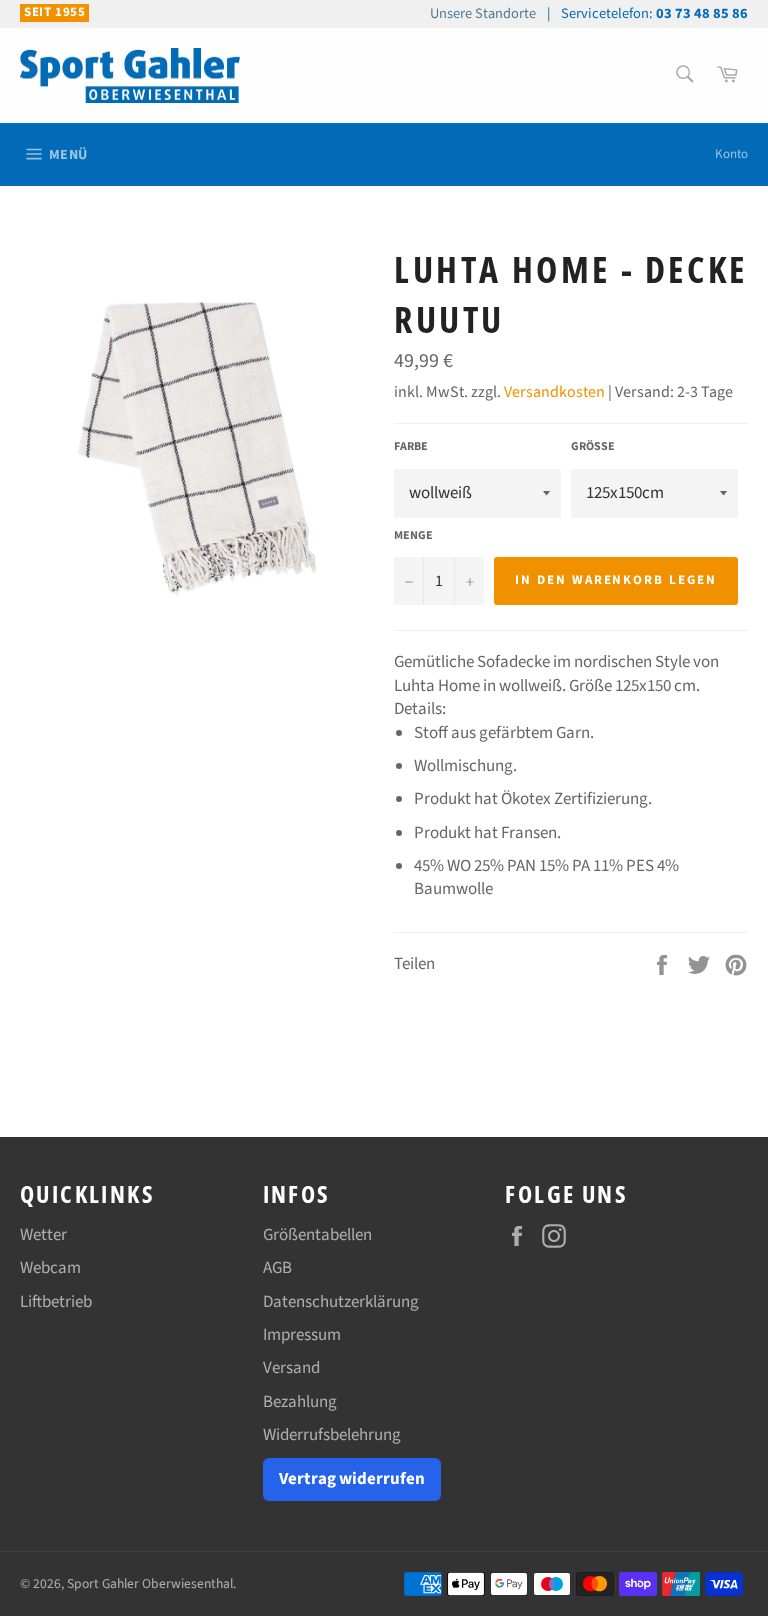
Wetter (43, 1235)
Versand (291, 1368)
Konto (731, 154)
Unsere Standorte (483, 13)
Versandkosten (554, 392)
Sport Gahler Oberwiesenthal (150, 1583)
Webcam (50, 1268)
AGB (277, 1268)
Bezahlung (300, 1402)
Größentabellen (317, 1235)
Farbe (411, 447)
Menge (413, 536)
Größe (593, 447)
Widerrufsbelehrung (332, 1435)
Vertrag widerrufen (352, 1479)
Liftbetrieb (56, 1302)
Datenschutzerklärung (341, 1302)
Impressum (302, 1335)
